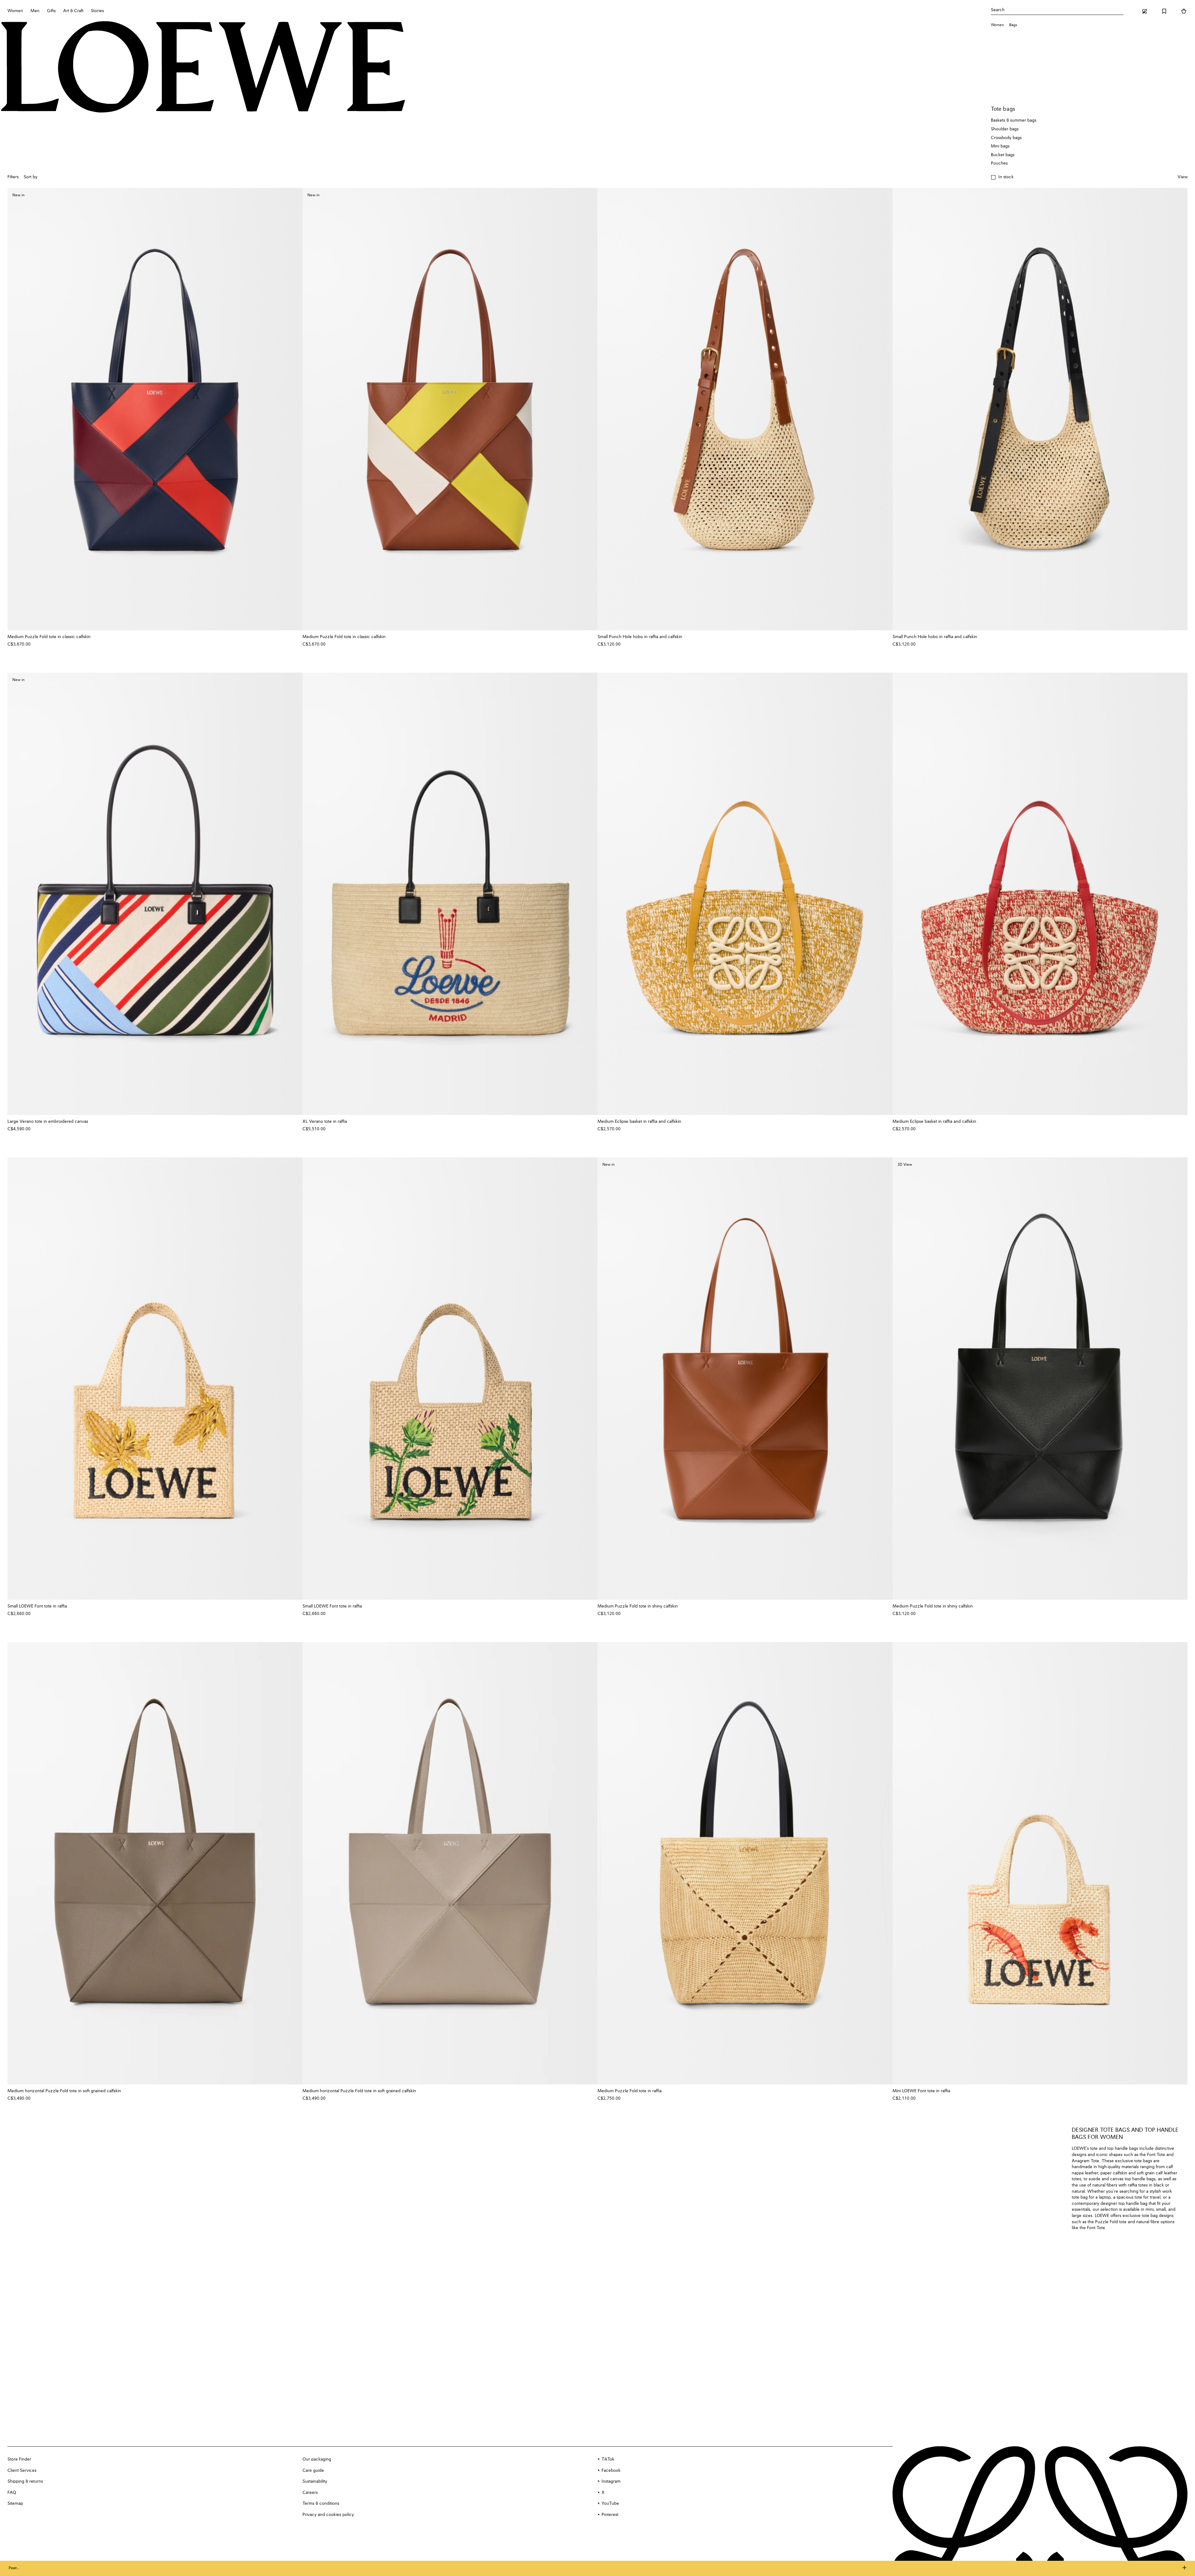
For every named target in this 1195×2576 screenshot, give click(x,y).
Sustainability (315, 2481)
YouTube (610, 2504)
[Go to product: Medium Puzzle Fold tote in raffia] (745, 1863)
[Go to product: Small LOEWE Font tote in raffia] (155, 1379)
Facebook (611, 2471)
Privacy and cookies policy (328, 2515)
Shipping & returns (25, 2481)
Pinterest (610, 2515)
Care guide (313, 2471)
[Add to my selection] (295, 637)
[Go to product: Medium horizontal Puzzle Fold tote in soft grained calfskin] (155, 1863)
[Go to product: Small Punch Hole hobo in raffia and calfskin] (745, 409)
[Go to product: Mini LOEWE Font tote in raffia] (1040, 1863)
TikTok (608, 2459)
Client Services (22, 2471)
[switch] (1183, 177)
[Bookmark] (1164, 11)
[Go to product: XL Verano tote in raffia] (450, 894)
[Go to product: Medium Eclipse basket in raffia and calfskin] (745, 894)
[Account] (1145, 11)
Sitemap (15, 2504)
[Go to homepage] (203, 68)
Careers (310, 2493)
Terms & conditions (321, 2504)
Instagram (611, 2481)
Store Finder (19, 2459)
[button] (1002, 177)
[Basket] (1184, 11)
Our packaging (317, 2459)
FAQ (12, 2493)
